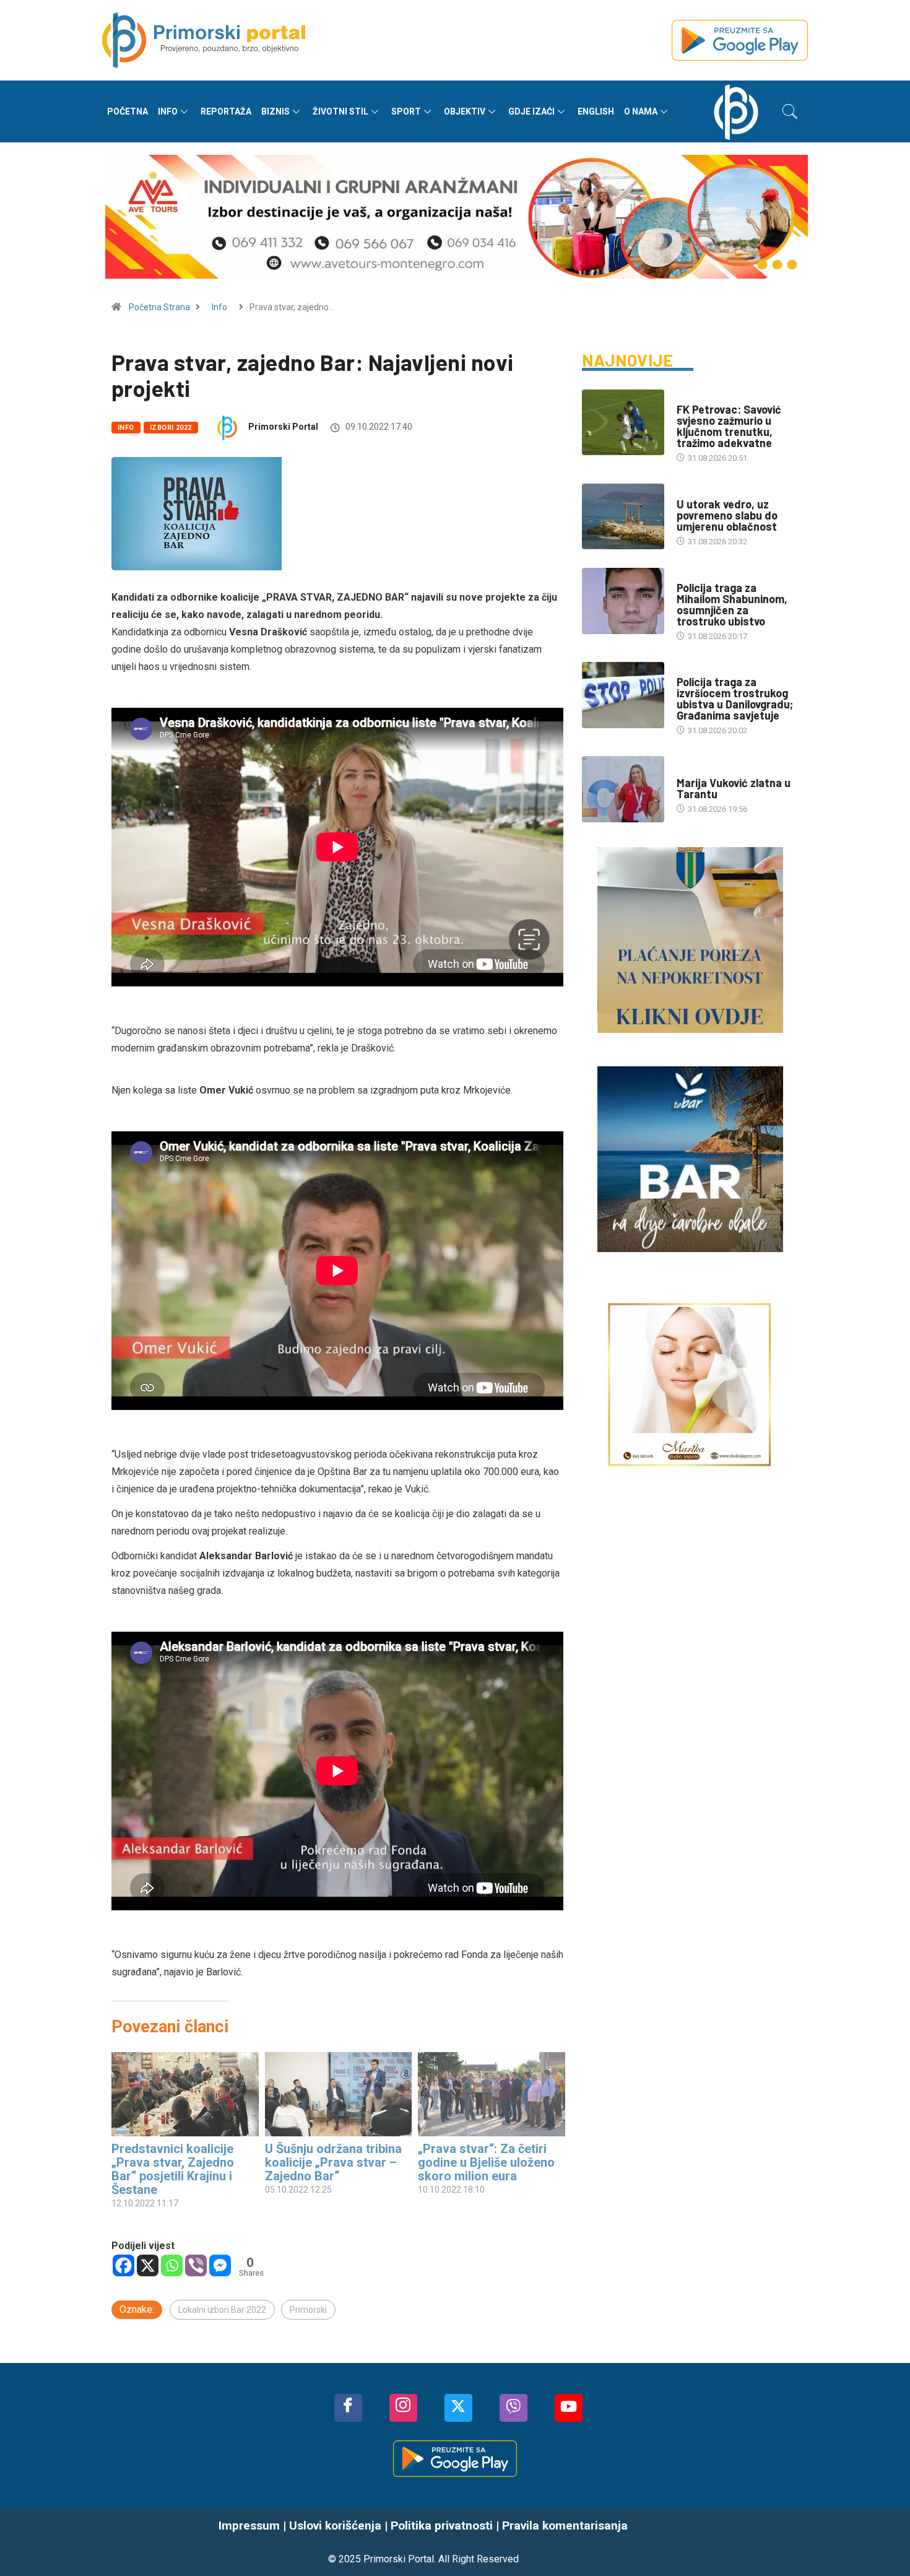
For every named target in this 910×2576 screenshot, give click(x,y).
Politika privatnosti (442, 2526)
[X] (148, 2265)
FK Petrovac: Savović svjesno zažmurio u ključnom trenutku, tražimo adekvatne (729, 426)
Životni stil (340, 111)
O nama (641, 111)
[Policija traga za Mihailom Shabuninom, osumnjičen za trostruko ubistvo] (623, 601)
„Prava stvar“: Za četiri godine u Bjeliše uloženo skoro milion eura (486, 2162)
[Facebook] (123, 2265)
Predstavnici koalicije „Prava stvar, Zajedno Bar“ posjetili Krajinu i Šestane (173, 2169)
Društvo (694, 576)
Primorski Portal (283, 427)
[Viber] (196, 2265)
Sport (406, 111)
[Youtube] (569, 2408)
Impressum (249, 2526)
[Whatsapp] (172, 2265)
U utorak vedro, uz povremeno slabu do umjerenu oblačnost (727, 515)
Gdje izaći (531, 111)
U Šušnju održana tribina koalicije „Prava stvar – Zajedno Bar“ (333, 2162)
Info (168, 111)
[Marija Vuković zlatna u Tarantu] (623, 789)
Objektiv (465, 111)
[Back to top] (882, 2542)
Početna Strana (159, 307)
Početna (128, 111)
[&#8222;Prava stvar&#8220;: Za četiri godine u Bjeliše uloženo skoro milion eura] (492, 2094)
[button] (790, 111)
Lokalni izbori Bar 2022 (222, 2310)
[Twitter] (458, 2408)
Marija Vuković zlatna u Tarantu (734, 788)
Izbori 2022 (171, 428)
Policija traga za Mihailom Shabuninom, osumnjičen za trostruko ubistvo (732, 604)
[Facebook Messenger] (220, 2265)
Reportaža (226, 111)
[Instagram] (403, 2408)
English (596, 111)
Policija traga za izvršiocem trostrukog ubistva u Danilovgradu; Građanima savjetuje (735, 698)
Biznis (275, 111)
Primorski (308, 2310)
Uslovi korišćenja (335, 2526)
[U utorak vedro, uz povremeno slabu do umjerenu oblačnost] (623, 516)
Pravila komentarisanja (565, 2526)
